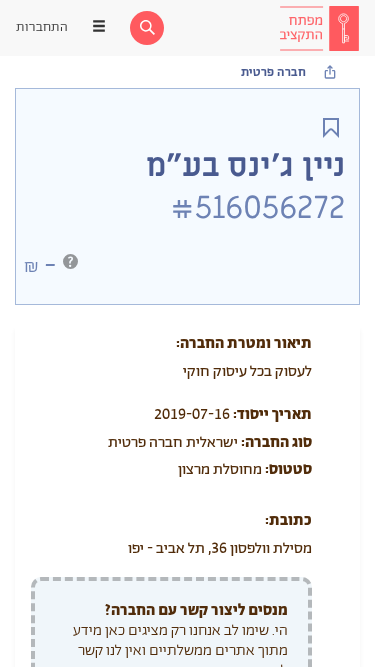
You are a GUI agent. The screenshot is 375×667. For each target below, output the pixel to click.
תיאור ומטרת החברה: (244, 343)
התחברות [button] (42, 27)
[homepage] (319, 28)
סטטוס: (288, 469)
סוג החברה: (276, 442)
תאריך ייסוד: (272, 414)
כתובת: (288, 520)
